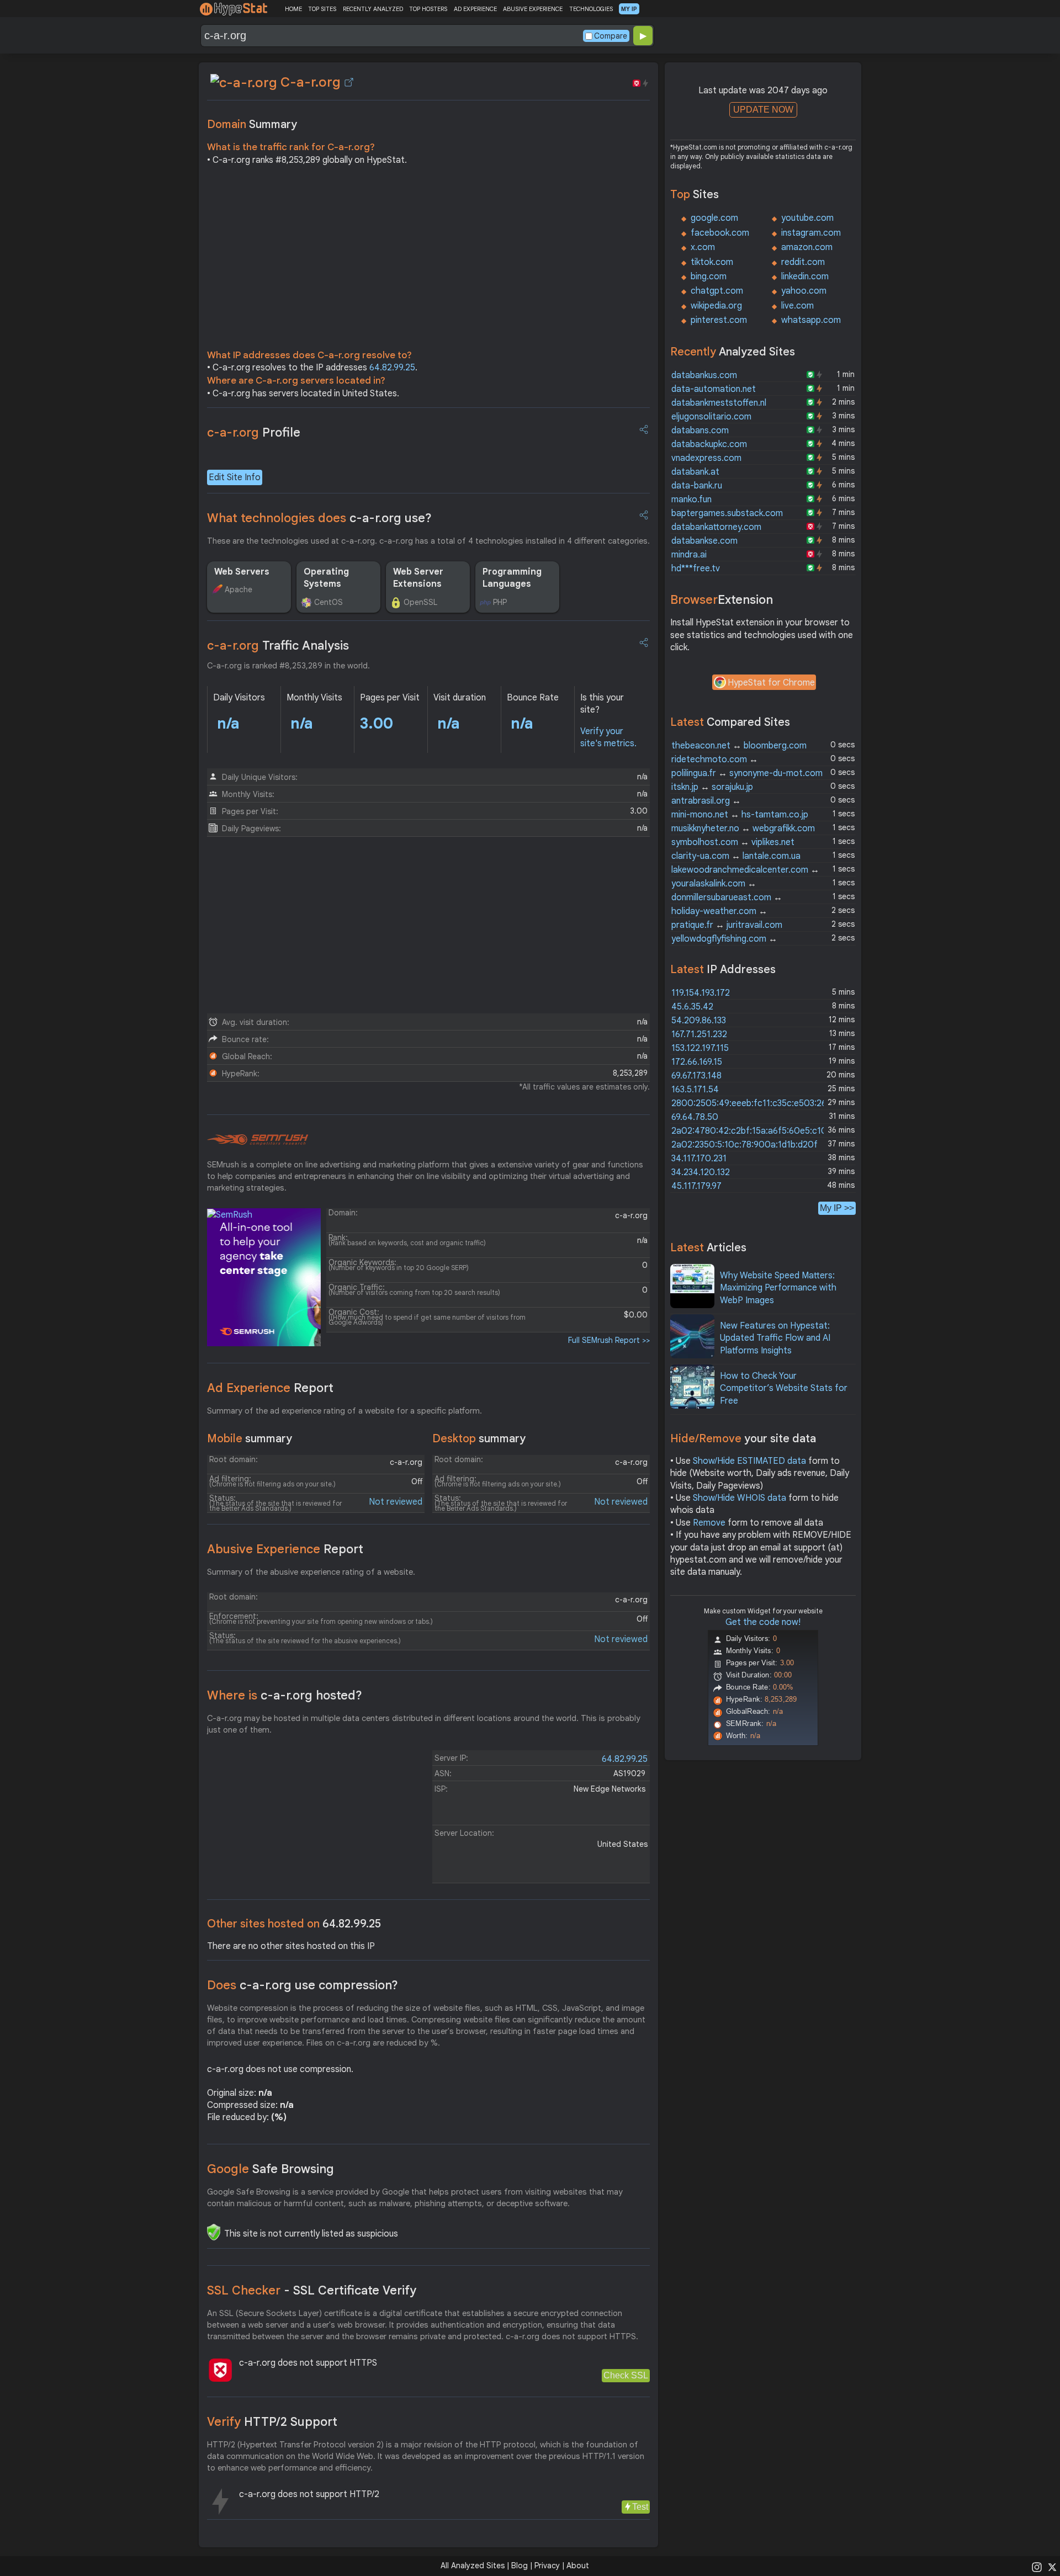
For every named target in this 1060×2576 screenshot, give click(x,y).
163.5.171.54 (695, 1090)
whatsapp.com (811, 320)
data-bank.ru (697, 486)
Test (640, 2507)
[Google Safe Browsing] (214, 2232)
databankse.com (704, 541)
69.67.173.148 (696, 1076)
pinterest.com (719, 320)
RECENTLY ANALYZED (373, 9)
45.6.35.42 (692, 1007)
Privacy (547, 2566)
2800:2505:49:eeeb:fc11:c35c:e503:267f (753, 1103)
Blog (520, 2566)
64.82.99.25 (392, 368)
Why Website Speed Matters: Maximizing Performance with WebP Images (778, 1288)
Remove (709, 1523)
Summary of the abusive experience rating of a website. (311, 1572)
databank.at (695, 472)
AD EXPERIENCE (475, 9)
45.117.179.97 (696, 1186)
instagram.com (811, 233)
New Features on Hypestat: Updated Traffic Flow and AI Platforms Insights (775, 1338)
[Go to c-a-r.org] (349, 82)
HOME (293, 9)
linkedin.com (805, 277)
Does (303, 1985)
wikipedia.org (716, 306)
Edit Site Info (235, 477)
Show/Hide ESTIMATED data (749, 1461)
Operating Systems (326, 578)
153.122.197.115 (700, 1048)
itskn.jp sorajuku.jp (712, 787)
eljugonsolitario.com (711, 417)
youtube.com (807, 218)
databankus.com (704, 375)
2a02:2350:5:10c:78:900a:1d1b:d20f (744, 1145)
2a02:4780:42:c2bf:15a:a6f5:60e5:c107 (752, 1131)
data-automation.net (714, 389)
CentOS (328, 602)
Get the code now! (763, 1622)
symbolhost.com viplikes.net (733, 842)
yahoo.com (804, 291)
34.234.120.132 (701, 1172)
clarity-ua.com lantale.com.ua (736, 856)
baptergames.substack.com (727, 513)
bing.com (709, 277)
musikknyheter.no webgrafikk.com (743, 828)
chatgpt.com (717, 291)
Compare (611, 36)
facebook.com (720, 233)
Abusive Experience (285, 1549)
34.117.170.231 (699, 1159)
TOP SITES (322, 9)
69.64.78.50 (695, 1117)
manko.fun (691, 500)
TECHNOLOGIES (591, 9)
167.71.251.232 (699, 1034)
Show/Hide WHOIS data (740, 1498)
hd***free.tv (696, 569)
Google (271, 2169)
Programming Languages (512, 578)
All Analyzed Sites (473, 2566)
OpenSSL (420, 602)
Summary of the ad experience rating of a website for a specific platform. (344, 1411)
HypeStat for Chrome (771, 683)
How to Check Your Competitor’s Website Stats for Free (784, 1388)
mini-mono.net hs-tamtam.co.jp (740, 815)
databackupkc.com (709, 444)
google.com (714, 218)
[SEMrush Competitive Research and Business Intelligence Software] (258, 1140)
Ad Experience (270, 1388)
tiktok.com (712, 262)
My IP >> (837, 1208)
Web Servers (242, 572)
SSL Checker (312, 2290)
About (578, 2566)
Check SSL (626, 2375)
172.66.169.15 (697, 1062)
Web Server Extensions (418, 578)
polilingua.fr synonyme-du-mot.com (747, 773)
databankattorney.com (716, 527)
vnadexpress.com (706, 458)
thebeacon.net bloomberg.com (739, 746)
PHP (500, 602)
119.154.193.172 (701, 993)
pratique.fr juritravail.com (727, 925)
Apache (239, 589)
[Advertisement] (428, 261)
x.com (703, 247)
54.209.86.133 (699, 1021)
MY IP (629, 9)
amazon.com (807, 247)
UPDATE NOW (763, 110)
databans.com (700, 431)
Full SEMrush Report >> (609, 1340)
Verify (272, 2422)
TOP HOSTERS (428, 9)
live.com (797, 306)
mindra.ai (689, 555)
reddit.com (803, 262)
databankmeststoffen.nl (719, 403)
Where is (285, 1695)
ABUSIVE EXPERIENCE (533, 9)
